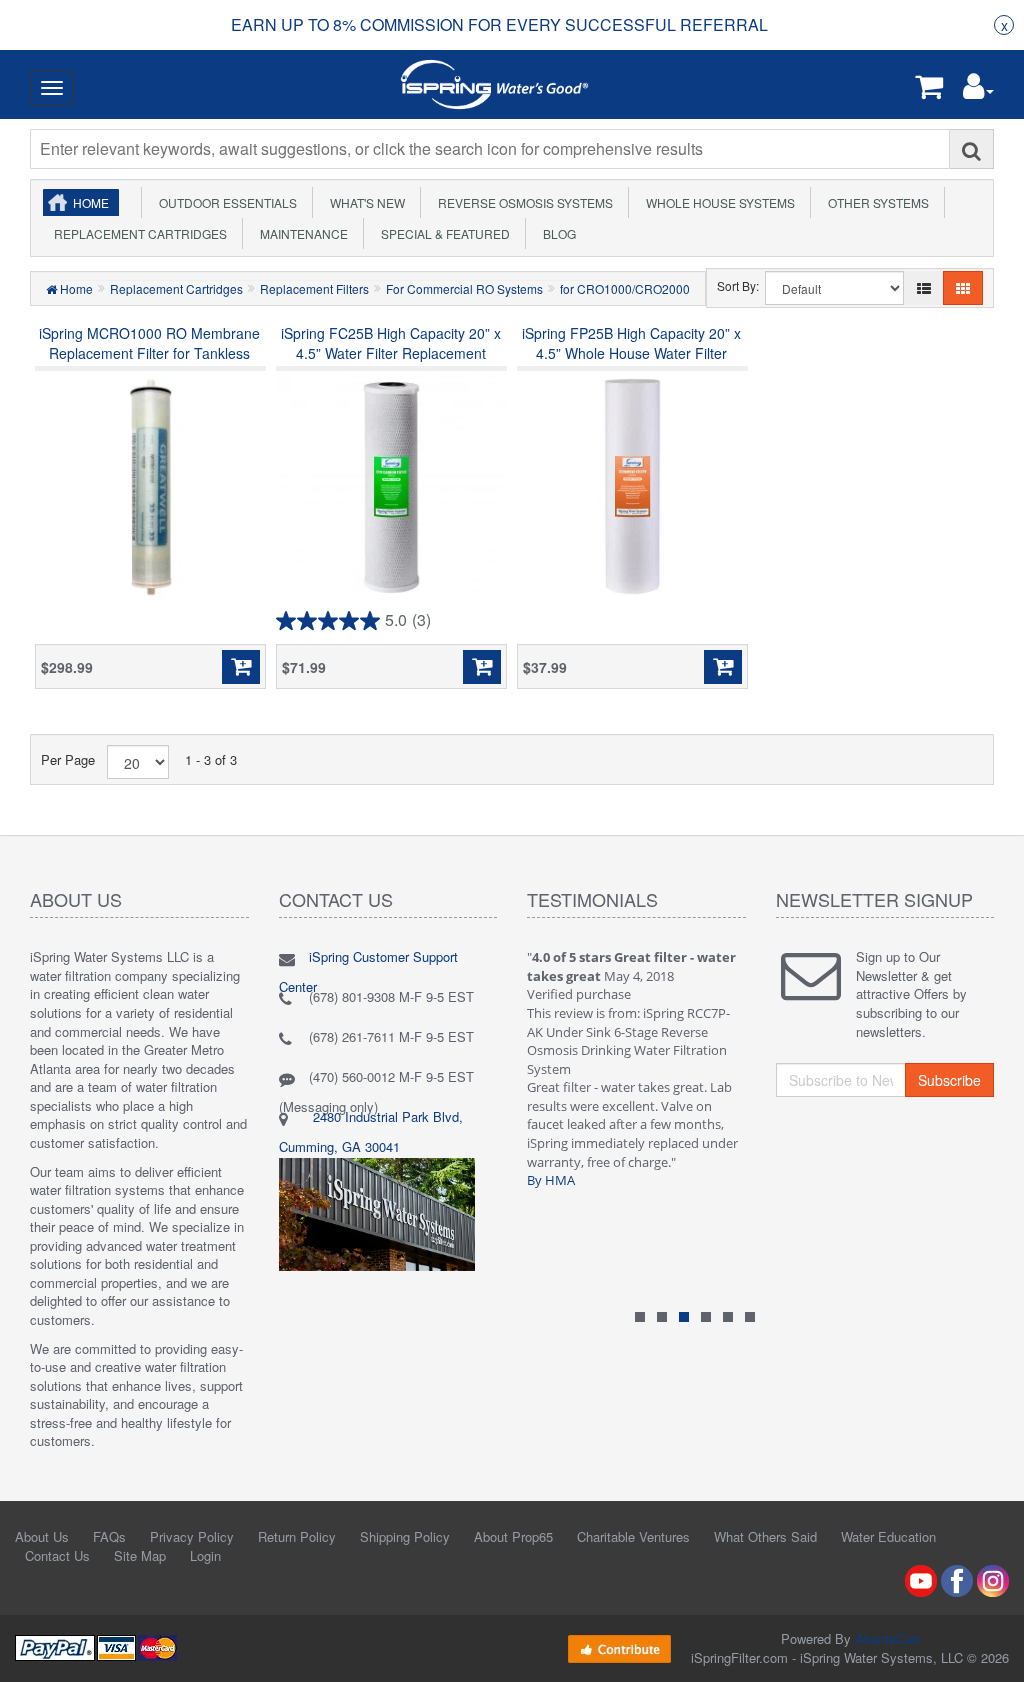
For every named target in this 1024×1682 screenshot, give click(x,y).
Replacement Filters (314, 288)
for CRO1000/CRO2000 (625, 288)
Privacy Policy (192, 1536)
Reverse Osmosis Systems (522, 202)
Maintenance (301, 233)
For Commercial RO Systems (464, 288)
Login (205, 1555)
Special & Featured (442, 233)
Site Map (140, 1555)
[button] (978, 90)
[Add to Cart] (241, 667)
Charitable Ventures (633, 1536)
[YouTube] (921, 1578)
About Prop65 (513, 1536)
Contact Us (57, 1555)
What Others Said (765, 1536)
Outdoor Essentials (225, 202)
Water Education (888, 1536)
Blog (556, 233)
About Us (42, 1536)
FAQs (109, 1536)
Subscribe (949, 1080)
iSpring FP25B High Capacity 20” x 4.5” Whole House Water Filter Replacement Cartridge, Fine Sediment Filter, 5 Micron (631, 363)
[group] (499, 25)
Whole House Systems (717, 202)
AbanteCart (887, 1638)
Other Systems (875, 202)
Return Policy (297, 1536)
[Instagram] (993, 1578)
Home (91, 202)
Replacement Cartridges (137, 233)
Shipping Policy (405, 1536)
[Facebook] (957, 1578)
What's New (364, 202)
